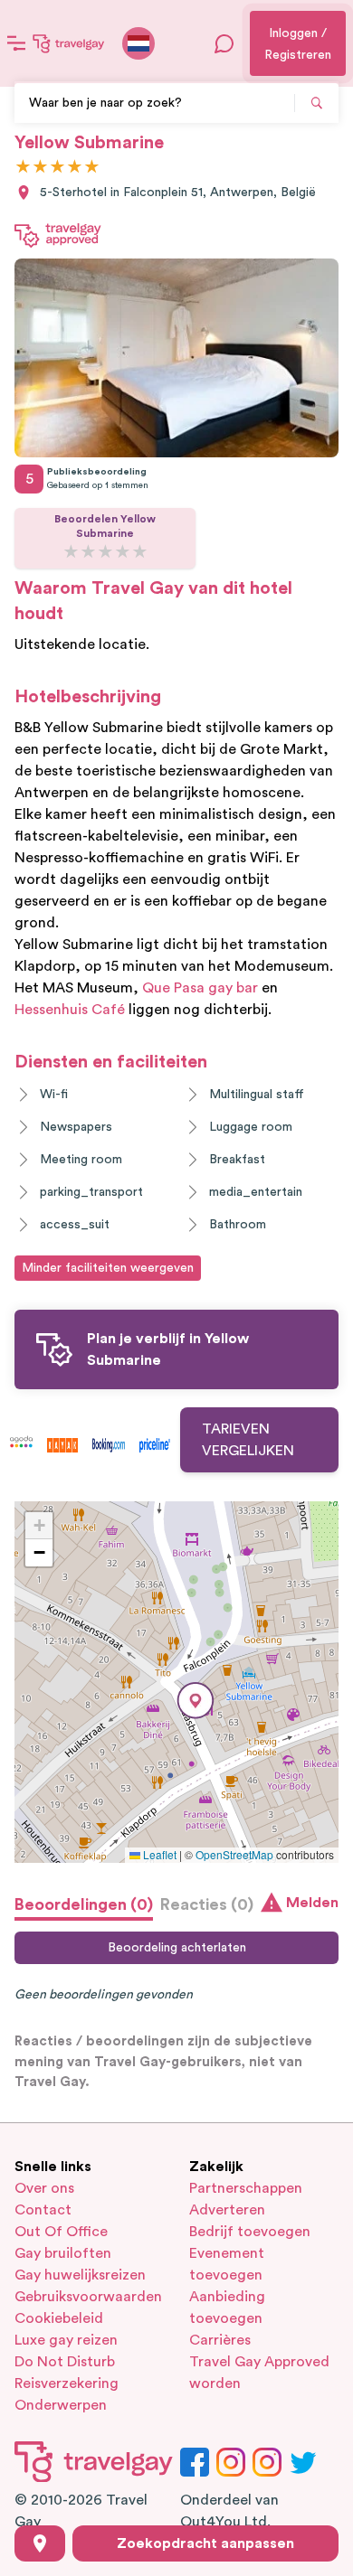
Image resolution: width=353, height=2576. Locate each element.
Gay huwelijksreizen (80, 2275)
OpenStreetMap (234, 1854)
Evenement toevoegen (227, 2264)
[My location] (40, 2543)
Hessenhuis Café (70, 1010)
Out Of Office (61, 2232)
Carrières (220, 2340)
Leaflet (158, 1854)
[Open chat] (224, 43)
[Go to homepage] (69, 43)
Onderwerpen (61, 2405)
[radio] (23, 168)
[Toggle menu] (16, 43)
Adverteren (227, 2210)
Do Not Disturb (65, 2362)
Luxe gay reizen (66, 2340)
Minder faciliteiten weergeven (108, 1268)
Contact (43, 2210)
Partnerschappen (246, 2188)
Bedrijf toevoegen (250, 2232)
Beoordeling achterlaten (177, 1948)
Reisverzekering (67, 2383)
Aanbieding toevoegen (227, 2308)
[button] (196, 1701)
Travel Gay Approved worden (259, 2373)
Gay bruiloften (63, 2253)
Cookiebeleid (59, 2318)
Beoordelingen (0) (84, 1904)
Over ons (44, 2188)
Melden (312, 1903)
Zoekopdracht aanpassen (205, 2543)
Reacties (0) (207, 1904)
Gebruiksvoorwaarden (88, 2297)
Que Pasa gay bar (200, 988)
